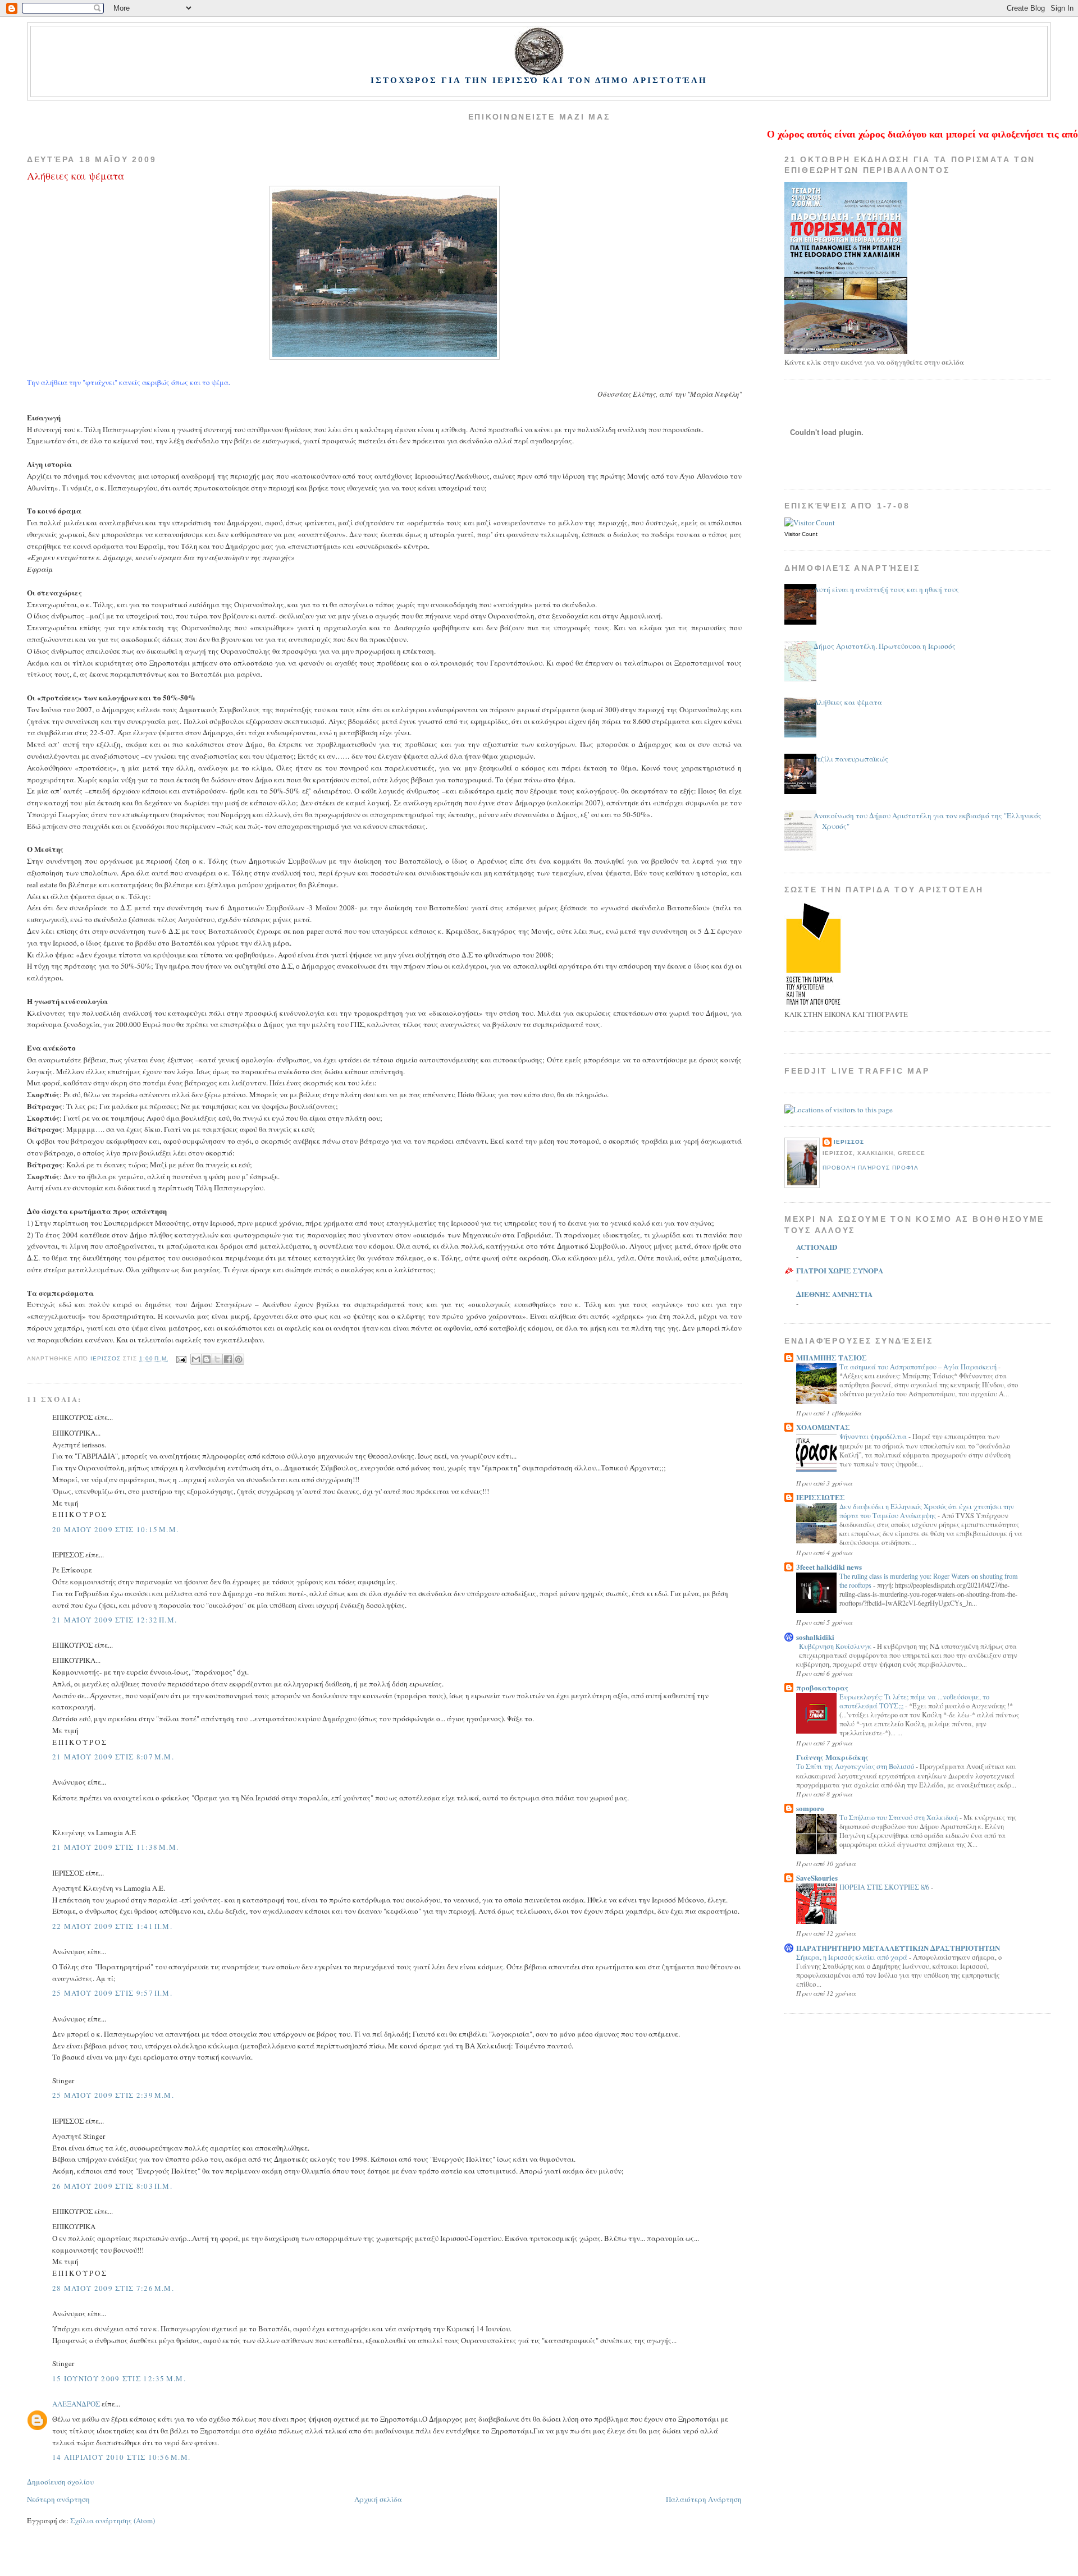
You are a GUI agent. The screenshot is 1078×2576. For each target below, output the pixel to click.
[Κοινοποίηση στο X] (217, 1359)
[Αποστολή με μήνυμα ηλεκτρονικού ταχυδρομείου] (196, 1359)
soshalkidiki (815, 1637)
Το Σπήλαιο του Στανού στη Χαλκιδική (899, 1817)
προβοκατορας (822, 1687)
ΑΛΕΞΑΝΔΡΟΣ (76, 2404)
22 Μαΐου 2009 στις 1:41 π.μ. (112, 1926)
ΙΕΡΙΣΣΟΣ (849, 1142)
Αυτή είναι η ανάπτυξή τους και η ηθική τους (886, 589)
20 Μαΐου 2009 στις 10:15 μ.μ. (115, 1529)
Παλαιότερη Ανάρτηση (704, 2499)
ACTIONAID (817, 1247)
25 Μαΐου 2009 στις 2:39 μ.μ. (113, 2095)
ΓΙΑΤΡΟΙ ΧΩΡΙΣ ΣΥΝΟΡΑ (840, 1270)
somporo (810, 1808)
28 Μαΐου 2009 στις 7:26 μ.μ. (113, 2288)
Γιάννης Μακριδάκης (832, 1757)
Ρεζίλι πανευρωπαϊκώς (851, 759)
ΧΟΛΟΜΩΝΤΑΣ (823, 1427)
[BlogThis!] (207, 1359)
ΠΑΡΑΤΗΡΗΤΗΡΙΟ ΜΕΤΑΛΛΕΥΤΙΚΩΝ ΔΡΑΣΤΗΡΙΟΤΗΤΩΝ (898, 1948)
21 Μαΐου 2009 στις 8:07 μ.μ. (113, 1757)
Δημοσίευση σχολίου (60, 2482)
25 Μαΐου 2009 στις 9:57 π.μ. (112, 1993)
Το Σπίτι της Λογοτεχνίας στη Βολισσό (856, 1766)
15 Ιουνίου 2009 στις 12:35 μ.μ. (119, 2378)
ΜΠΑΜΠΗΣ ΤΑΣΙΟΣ (832, 1357)
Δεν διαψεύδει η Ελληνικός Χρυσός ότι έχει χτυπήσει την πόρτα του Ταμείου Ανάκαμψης (927, 1511)
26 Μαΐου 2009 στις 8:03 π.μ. (112, 2186)
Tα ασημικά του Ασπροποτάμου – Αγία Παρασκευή (919, 1367)
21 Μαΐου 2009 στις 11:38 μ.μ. (115, 1847)
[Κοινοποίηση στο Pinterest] (239, 1359)
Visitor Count (801, 534)
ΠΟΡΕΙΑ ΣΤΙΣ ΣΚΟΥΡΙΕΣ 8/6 (885, 1887)
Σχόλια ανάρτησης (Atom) (113, 2520)
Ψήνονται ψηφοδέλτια (874, 1436)
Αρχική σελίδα (378, 2499)
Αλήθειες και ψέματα (848, 702)
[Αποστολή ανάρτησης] (181, 1359)
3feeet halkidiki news (829, 1567)
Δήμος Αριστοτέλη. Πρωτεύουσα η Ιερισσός (885, 646)
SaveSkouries (817, 1878)
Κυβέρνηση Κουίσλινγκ (836, 1646)
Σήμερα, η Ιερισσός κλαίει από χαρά (853, 1957)
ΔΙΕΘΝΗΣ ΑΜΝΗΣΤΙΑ (834, 1294)
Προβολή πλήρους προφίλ (871, 1168)
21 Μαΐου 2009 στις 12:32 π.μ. (115, 1620)
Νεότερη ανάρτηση (58, 2499)
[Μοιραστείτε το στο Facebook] (228, 1359)
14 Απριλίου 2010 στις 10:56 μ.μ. (121, 2457)
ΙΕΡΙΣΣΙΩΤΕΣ (821, 1497)
